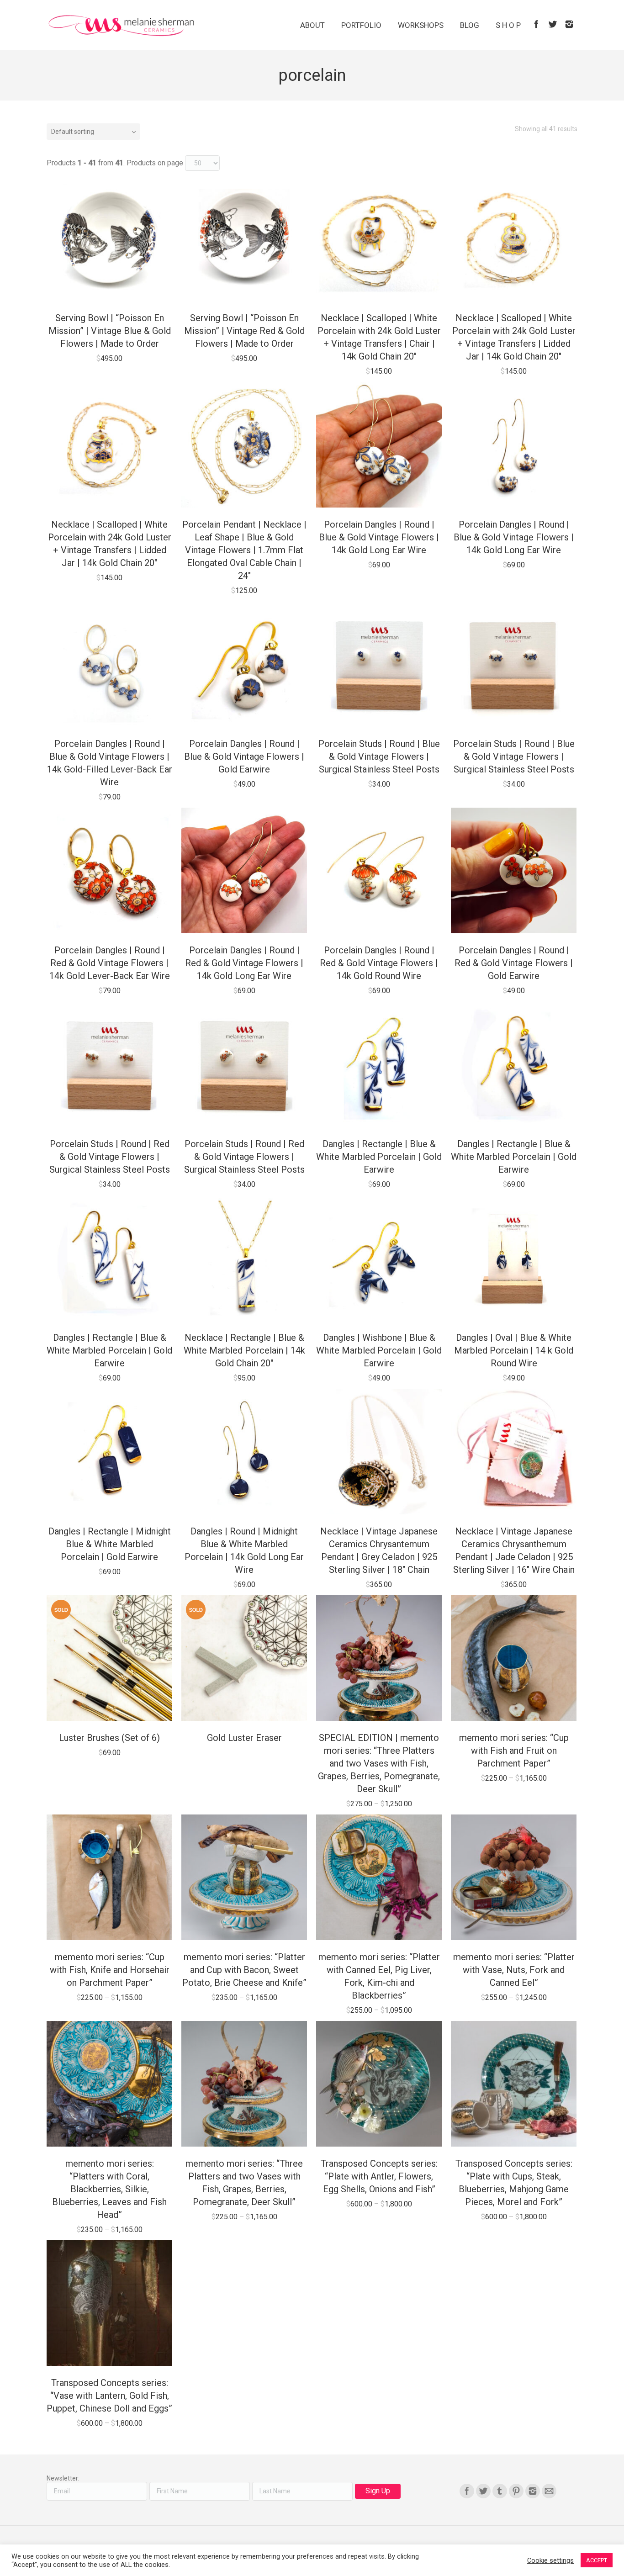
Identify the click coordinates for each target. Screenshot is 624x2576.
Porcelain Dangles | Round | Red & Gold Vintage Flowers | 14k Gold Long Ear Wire (244, 963)
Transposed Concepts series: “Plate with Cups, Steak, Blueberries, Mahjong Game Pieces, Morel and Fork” (514, 2183)
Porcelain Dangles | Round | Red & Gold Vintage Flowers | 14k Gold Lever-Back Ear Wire (110, 963)
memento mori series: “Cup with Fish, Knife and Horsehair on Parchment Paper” (110, 1970)
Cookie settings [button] (550, 2560)
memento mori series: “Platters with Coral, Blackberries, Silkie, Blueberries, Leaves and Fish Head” (109, 2189)
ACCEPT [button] (597, 2560)
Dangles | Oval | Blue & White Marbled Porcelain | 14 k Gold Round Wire (514, 1350)
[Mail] (549, 2491)
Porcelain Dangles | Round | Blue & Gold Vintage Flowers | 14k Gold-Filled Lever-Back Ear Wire (110, 763)
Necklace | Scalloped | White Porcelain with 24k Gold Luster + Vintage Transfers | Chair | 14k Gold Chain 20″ (379, 337)
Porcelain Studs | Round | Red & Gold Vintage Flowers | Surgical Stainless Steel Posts (110, 1157)
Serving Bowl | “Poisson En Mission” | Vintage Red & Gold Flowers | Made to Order (244, 331)
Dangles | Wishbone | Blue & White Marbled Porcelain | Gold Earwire (379, 1350)
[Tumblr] (500, 2491)
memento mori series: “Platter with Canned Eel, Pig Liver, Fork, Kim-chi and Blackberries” (379, 1976)
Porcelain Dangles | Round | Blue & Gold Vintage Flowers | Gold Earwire (244, 756)
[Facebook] (536, 24)
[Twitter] (553, 24)
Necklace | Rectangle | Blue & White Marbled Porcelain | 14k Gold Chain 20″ (244, 1350)
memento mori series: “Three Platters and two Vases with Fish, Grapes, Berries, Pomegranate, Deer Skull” (244, 2183)
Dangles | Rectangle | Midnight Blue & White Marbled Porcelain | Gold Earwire (110, 1544)
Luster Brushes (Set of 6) (109, 1738)
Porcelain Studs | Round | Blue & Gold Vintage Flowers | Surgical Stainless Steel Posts (379, 756)
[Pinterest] (516, 2491)
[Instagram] (569, 24)
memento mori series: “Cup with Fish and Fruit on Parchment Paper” (514, 1751)
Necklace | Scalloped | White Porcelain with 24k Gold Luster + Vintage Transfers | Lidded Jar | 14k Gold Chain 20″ (514, 337)
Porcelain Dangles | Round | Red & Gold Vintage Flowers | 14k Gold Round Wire (379, 963)
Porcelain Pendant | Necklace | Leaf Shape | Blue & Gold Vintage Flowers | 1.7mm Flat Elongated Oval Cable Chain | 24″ (244, 550)
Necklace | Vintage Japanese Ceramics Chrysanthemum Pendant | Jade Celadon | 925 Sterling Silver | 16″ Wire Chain (514, 1550)
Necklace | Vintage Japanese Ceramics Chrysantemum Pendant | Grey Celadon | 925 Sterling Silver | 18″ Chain (379, 1550)
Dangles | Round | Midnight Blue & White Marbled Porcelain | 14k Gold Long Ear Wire (244, 1550)
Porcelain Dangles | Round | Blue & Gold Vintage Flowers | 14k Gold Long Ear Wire (379, 537)
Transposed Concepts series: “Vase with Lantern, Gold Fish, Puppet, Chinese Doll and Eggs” (109, 2396)
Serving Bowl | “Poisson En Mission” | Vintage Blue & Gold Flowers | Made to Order (110, 331)
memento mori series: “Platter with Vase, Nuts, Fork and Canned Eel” (514, 1970)
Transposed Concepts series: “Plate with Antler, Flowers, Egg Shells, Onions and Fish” (379, 2176)
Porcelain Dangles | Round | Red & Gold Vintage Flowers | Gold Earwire (514, 963)
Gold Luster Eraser (244, 1738)
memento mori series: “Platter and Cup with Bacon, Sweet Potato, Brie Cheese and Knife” (244, 1970)
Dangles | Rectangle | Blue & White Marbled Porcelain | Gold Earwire (379, 1157)
